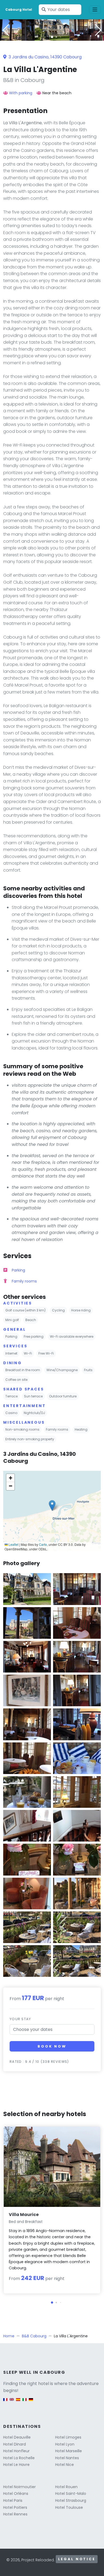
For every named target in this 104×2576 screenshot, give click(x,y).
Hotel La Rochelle (19, 2458)
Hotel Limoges (68, 2437)
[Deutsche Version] (31, 2402)
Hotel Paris (13, 2500)
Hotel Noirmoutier (19, 2487)
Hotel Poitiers (15, 2507)
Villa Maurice (24, 2215)
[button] (52, 37)
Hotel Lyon (65, 2444)
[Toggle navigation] (95, 10)
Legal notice (77, 2559)
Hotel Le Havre (16, 2465)
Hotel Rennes (15, 2514)
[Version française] (5, 2402)
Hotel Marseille (69, 2451)
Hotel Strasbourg (71, 2500)
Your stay (20, 2019)
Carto (43, 1544)
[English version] (12, 2402)
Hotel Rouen (66, 2487)
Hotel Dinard (15, 2444)
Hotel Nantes (67, 2458)
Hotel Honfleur (16, 2451)
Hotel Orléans (16, 2493)
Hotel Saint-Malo (71, 2493)
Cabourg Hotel (19, 10)
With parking (21, 93)
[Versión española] (18, 2402)
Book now (52, 2046)
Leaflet (13, 1544)
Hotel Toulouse (69, 2507)
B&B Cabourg (34, 2336)
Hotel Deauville (17, 2437)
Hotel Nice (65, 2465)
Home (9, 2336)
